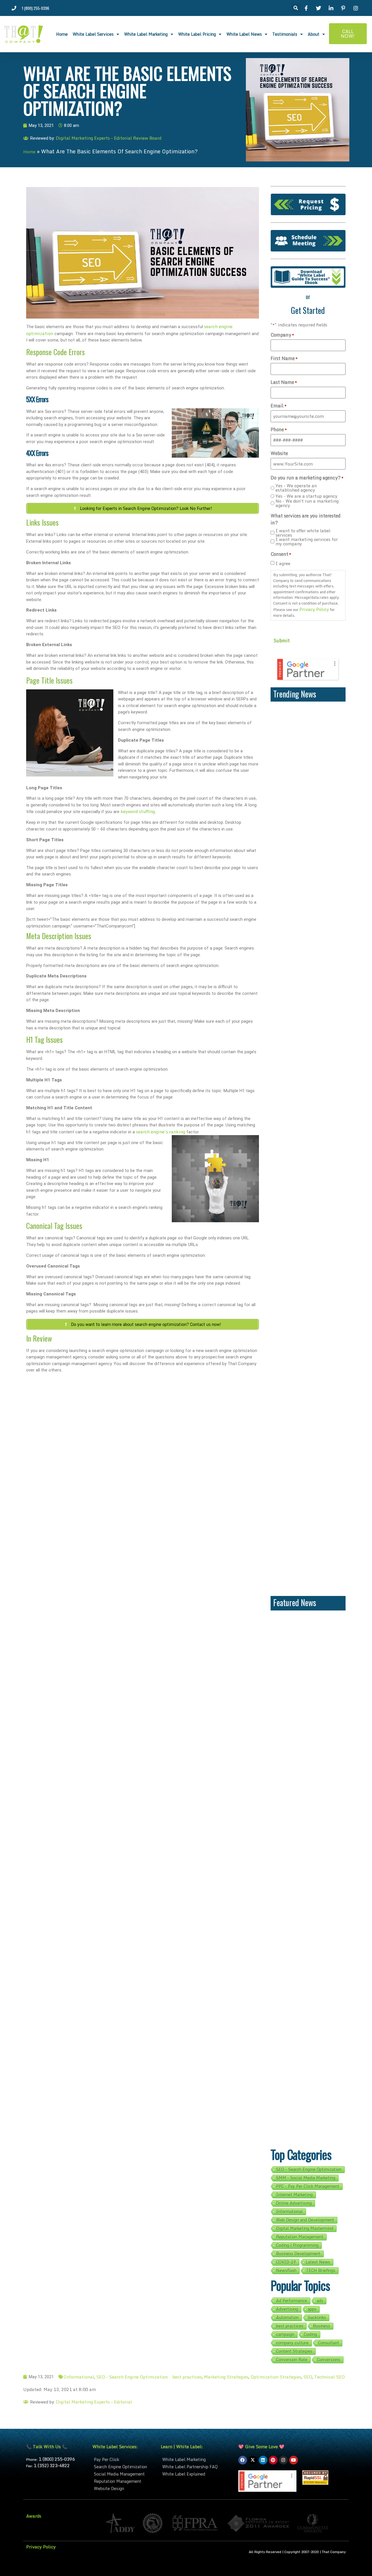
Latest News (318, 2262)
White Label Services (93, 34)
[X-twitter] (253, 2460)
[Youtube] (294, 2460)
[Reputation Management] (124, 2481)
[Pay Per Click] (124, 2459)
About (314, 34)
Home (62, 34)
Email (279, 406)
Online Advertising (294, 2203)
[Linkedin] (263, 2460)
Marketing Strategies (226, 2377)
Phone (279, 429)
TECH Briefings (321, 2271)
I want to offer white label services (303, 533)
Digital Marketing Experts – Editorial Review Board (109, 138)
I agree (283, 563)
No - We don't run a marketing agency (307, 503)
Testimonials (285, 34)
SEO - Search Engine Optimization (309, 2169)
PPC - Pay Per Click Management (308, 2186)
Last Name (284, 382)
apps (312, 2309)
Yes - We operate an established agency (296, 488)
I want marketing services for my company (307, 542)
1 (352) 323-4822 (52, 2465)
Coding (311, 2334)
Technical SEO (329, 2377)
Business (322, 2326)
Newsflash (286, 2271)
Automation (287, 2318)
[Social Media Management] (124, 2474)
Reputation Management (300, 2237)
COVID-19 (286, 2262)
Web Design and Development (305, 2220)
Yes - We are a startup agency (306, 496)
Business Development (298, 2254)
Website (279, 453)
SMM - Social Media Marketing (306, 2178)
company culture (292, 2343)
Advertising (287, 2309)
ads (320, 2301)
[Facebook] (243, 2460)
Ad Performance (292, 2301)
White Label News (244, 34)
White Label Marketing (146, 34)
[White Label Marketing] (197, 2459)
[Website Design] (124, 2488)
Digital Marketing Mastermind (305, 2228)
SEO (308, 2377)
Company (282, 335)
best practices (290, 2326)
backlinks (317, 2318)
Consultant (329, 2343)
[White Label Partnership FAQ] (197, 2467)
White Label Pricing (197, 34)
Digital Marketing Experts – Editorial (94, 2402)
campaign (285, 2334)
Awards (34, 2516)
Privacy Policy (314, 609)
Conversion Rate (292, 2360)
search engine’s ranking (161, 1132)
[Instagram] (283, 2460)
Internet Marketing (294, 2195)
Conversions (329, 2360)
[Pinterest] (273, 2460)
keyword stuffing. (138, 811)
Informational (289, 2212)
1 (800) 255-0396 (57, 2459)
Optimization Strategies (276, 2377)
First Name (284, 358)
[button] (296, 8)
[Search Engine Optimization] (124, 2467)
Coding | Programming (297, 2245)
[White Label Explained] (197, 2474)
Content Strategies (294, 2351)
